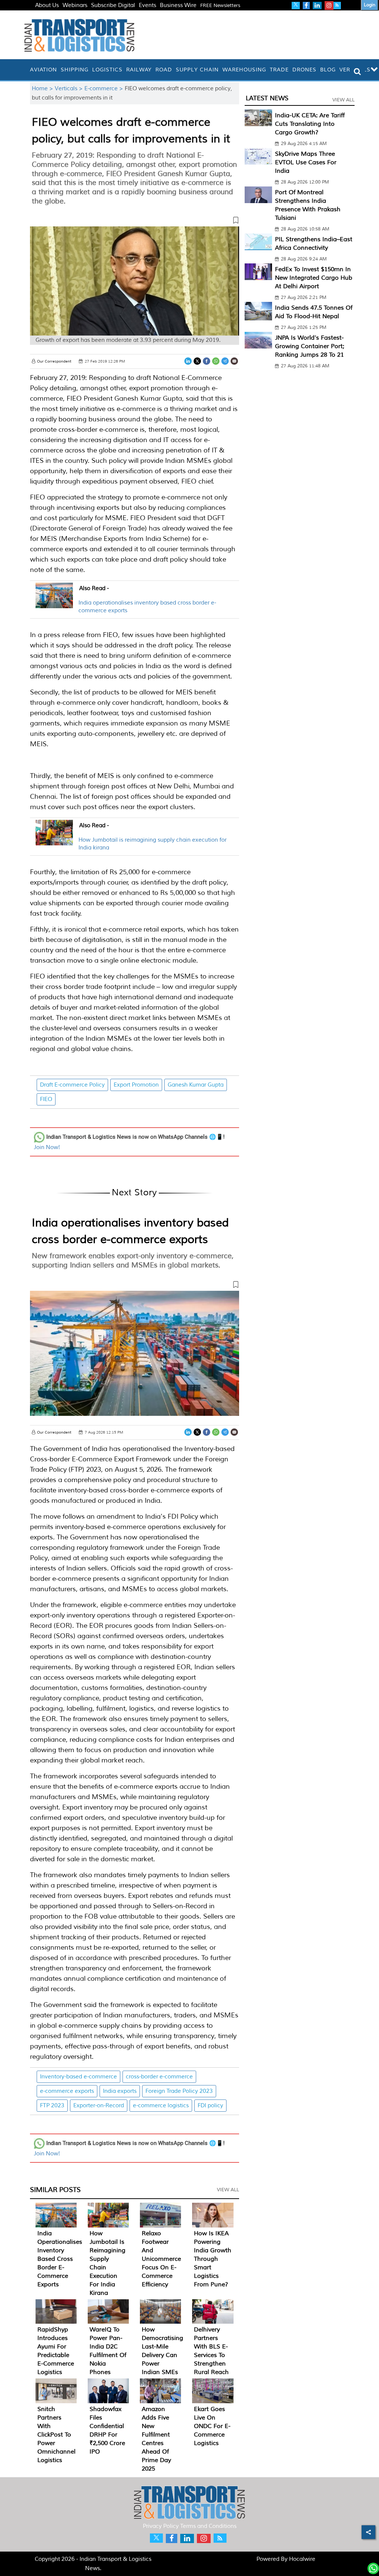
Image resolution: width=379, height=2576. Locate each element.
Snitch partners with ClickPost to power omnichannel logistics (56, 2435)
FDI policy (210, 2106)
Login (370, 5)
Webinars (75, 5)
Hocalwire (302, 2559)
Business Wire (178, 5)
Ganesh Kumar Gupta (196, 1085)
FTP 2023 (52, 2106)
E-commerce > (105, 89)
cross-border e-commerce (159, 2077)
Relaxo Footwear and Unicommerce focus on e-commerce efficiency (161, 2259)
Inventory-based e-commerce (78, 2077)
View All (228, 2190)
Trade (279, 70)
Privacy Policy (161, 2526)
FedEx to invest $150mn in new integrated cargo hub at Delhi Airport (314, 278)
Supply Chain (197, 70)
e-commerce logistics (161, 2106)
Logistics (107, 70)
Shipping (75, 70)
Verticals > (70, 89)
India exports (120, 2091)
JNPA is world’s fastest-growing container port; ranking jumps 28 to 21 (310, 346)
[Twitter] (197, 361)
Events (147, 5)
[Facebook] (207, 361)
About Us (47, 5)
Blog (328, 70)
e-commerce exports (67, 2091)
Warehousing (244, 70)
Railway (139, 70)
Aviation (43, 70)
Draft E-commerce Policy (72, 1085)
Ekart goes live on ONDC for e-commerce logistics (212, 2426)
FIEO (46, 1099)
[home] (26, 70)
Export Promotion (136, 1085)
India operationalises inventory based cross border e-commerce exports (60, 2259)
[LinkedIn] (188, 361)
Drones (304, 70)
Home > (43, 89)
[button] (134, 222)
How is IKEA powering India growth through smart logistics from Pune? (213, 2259)
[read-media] (54, 604)
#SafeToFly (49, 14)
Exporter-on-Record (99, 2106)
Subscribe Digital (113, 5)
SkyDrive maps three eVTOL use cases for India (306, 162)
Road (164, 70)
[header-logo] (79, 35)
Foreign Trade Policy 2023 (179, 2091)
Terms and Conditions (208, 2526)
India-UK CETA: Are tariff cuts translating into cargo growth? (310, 124)
